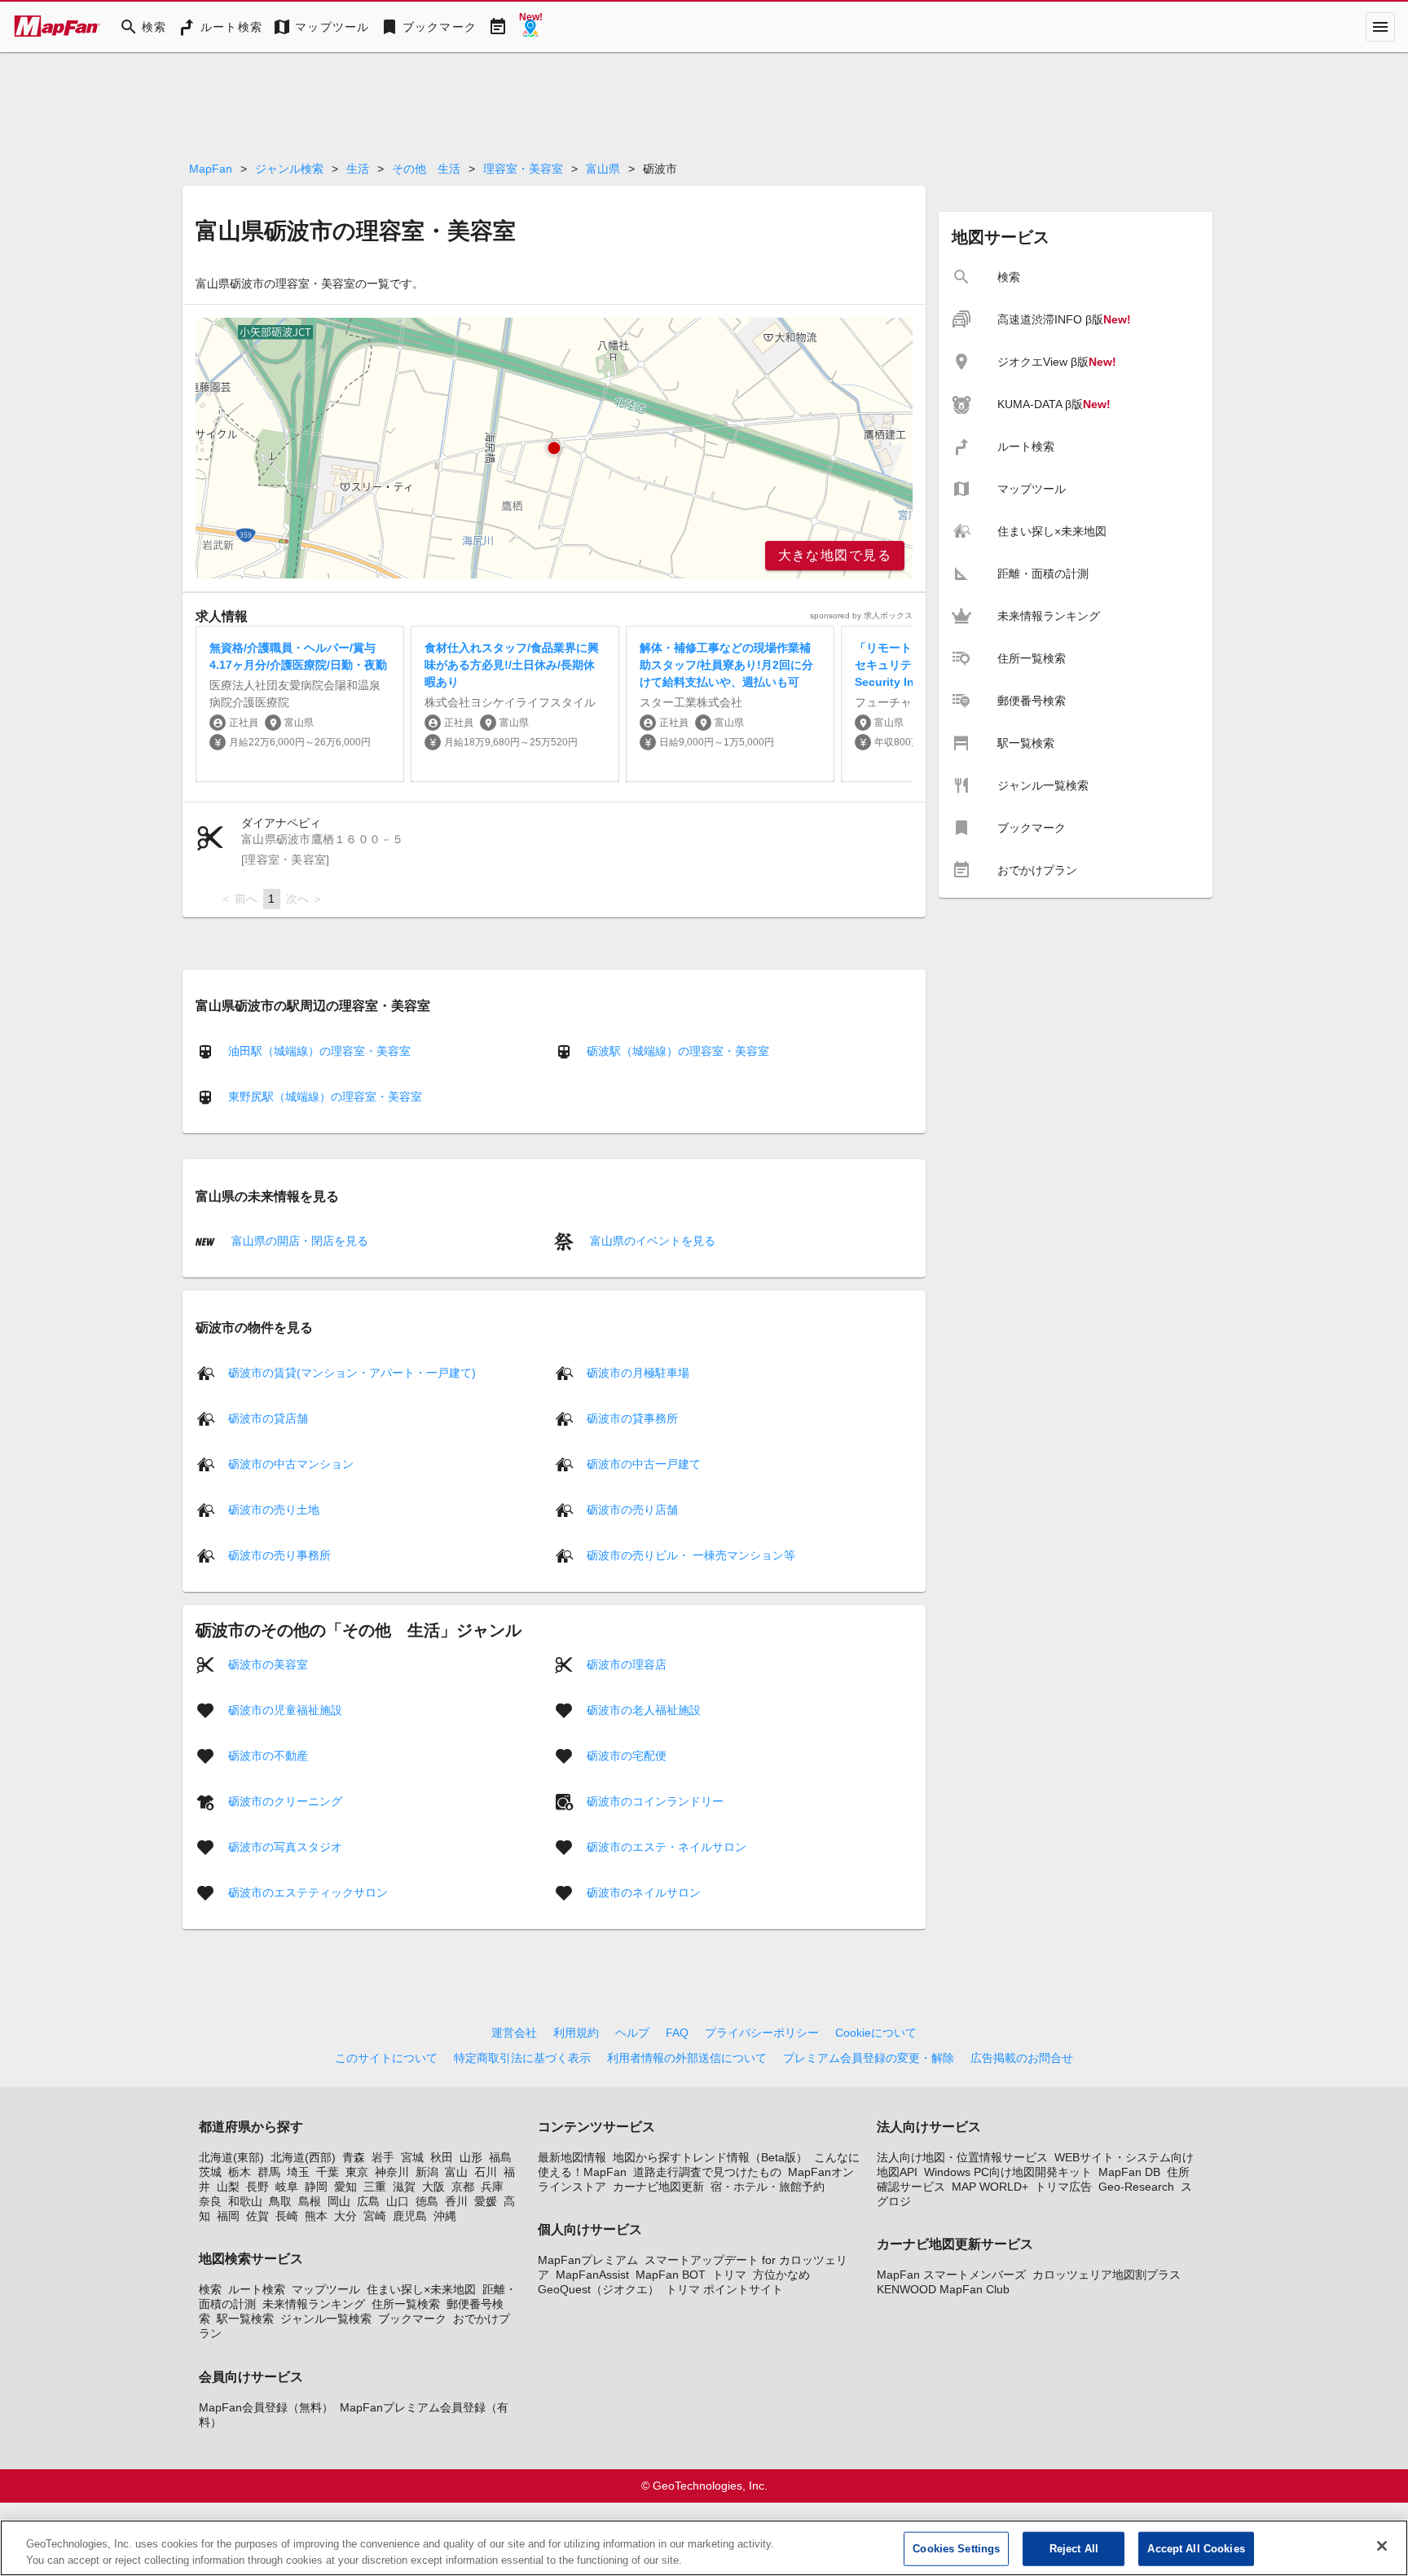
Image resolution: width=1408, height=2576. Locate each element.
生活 (358, 169)
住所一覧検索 (406, 2304)
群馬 (269, 2172)
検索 (210, 2289)
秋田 (442, 2157)
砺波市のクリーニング (285, 1800)
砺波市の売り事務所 (279, 1554)
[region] (554, 448)
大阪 (433, 2187)
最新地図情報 (572, 2157)
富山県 (603, 169)
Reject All (1074, 2549)
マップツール (326, 2289)
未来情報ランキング (314, 2304)
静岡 (316, 2187)
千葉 (328, 2172)
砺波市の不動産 (268, 1755)
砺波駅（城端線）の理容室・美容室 (678, 1051)
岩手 (383, 2157)
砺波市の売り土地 (274, 1509)
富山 (456, 2172)
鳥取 (280, 2201)
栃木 (240, 2172)
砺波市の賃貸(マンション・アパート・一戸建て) (352, 1372)
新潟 (427, 2172)
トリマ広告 (1063, 2187)
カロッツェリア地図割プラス (1107, 2275)
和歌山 (245, 2201)
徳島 (427, 2201)
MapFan (211, 169)
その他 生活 (426, 169)
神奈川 (392, 2172)
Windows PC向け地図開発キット (1008, 2172)
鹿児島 (410, 2216)
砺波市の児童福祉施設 (285, 1709)
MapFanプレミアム (588, 2260)
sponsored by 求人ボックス (861, 615)
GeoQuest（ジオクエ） (598, 2289)
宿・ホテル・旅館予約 (768, 2187)
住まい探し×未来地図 (421, 2289)
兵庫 (492, 2187)
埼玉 (298, 2172)
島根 (310, 2201)
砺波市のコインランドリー (655, 1800)
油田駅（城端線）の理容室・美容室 (319, 1051)
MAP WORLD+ (990, 2187)
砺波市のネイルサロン (644, 1892)
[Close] (1382, 2546)
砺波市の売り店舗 (632, 1509)
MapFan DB (1129, 2172)
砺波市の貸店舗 (268, 1418)
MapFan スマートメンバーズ (951, 2275)
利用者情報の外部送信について (687, 2058)
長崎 (287, 2216)
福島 (500, 2157)
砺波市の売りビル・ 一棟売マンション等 (691, 1554)
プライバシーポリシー (762, 2033)
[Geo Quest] (530, 27)
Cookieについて (876, 2033)
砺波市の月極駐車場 (638, 1372)
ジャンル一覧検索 (326, 2319)
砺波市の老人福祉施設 (644, 1709)
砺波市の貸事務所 (632, 1418)
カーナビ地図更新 (658, 2187)
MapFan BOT (671, 2275)
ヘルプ (632, 2033)
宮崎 (375, 2216)
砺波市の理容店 (627, 1664)
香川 (456, 2201)
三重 (375, 2187)
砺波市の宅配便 (627, 1755)
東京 (357, 2172)
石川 (486, 2172)
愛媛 (486, 2201)
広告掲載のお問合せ (1022, 2058)
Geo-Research (1136, 2187)
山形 (471, 2157)
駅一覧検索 (245, 2319)
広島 (368, 2201)
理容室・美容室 (523, 169)
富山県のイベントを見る (651, 1241)
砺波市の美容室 (268, 1664)
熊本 (316, 2216)
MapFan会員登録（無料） (266, 2407)
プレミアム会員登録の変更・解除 (869, 2058)
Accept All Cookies (1196, 2549)
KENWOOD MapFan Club (943, 2289)
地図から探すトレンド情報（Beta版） (710, 2157)
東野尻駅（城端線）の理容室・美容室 (325, 1097)
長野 (257, 2187)
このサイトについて (386, 2058)
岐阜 (287, 2187)
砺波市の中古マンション (291, 1463)
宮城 (412, 2157)
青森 (354, 2157)
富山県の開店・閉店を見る (298, 1241)
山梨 (228, 2187)
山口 (398, 2201)
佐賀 (257, 2216)
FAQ (677, 2033)
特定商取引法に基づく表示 (522, 2058)
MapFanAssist (592, 2275)
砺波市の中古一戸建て (644, 1463)
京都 (463, 2187)
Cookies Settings (956, 2549)
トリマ (729, 2275)
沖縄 (445, 2216)
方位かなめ (781, 2275)
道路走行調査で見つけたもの (707, 2172)
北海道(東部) (231, 2157)
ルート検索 (257, 2289)
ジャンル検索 (289, 169)
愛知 (345, 2187)
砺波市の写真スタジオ (285, 1846)
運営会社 (514, 2033)
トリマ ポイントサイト (724, 2289)
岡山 (339, 2201)
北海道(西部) (303, 2157)
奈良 (210, 2201)
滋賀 (404, 2187)
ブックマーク (412, 2319)
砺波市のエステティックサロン (308, 1892)
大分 (345, 2216)
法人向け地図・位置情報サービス (962, 2157)
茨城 (210, 2172)
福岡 (228, 2216)
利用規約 (576, 2033)
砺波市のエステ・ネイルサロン (667, 1846)
